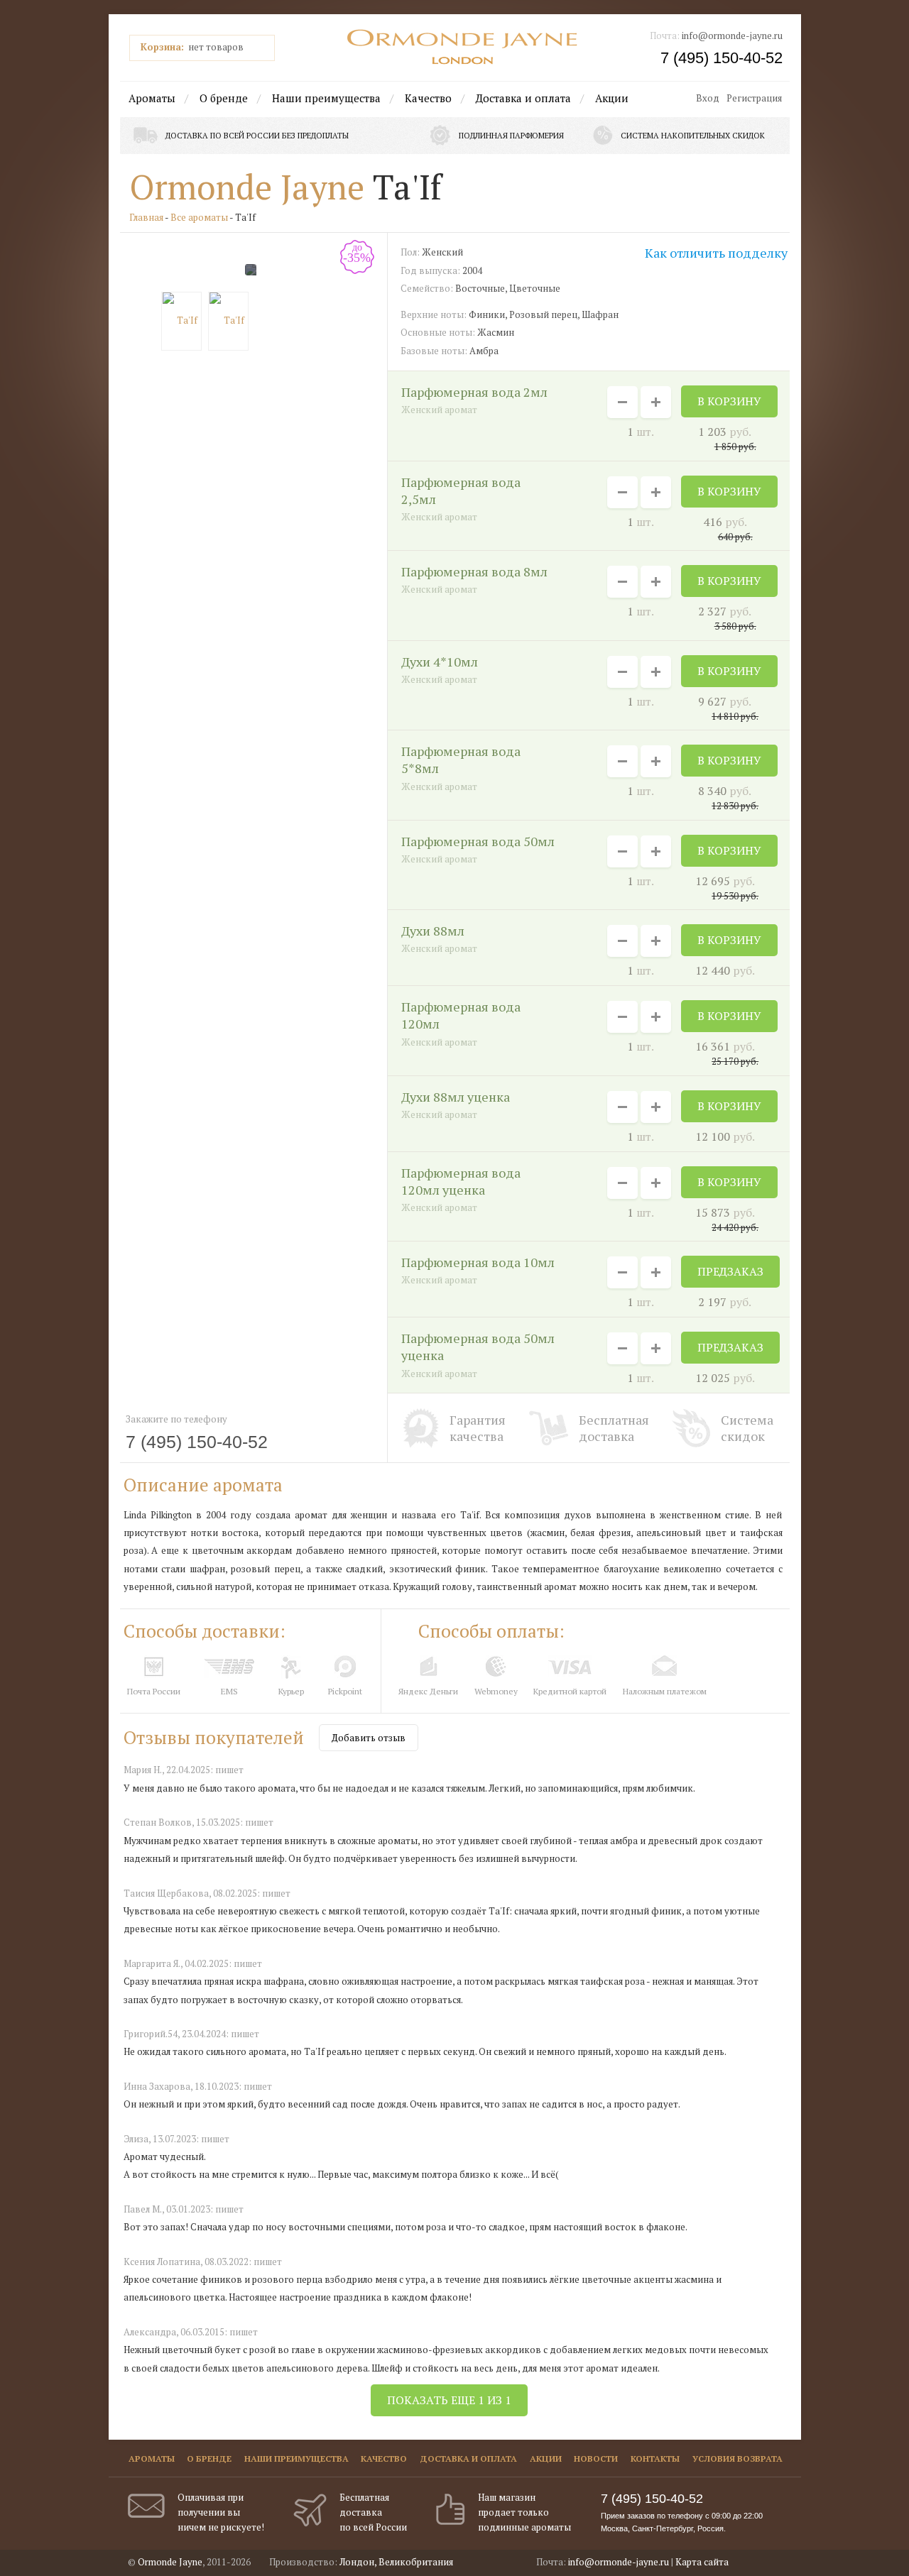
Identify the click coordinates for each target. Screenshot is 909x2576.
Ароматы (152, 98)
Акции (612, 98)
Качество (428, 98)
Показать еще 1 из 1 (449, 2400)
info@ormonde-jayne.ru (732, 35)
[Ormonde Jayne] (462, 47)
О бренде (224, 98)
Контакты (655, 2459)
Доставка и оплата (523, 98)
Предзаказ (730, 1271)
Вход (708, 98)
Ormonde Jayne (247, 187)
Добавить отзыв (369, 1738)
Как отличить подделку (716, 253)
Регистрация (754, 98)
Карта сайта (702, 2562)
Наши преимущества (326, 98)
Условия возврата (737, 2459)
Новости (596, 2459)
